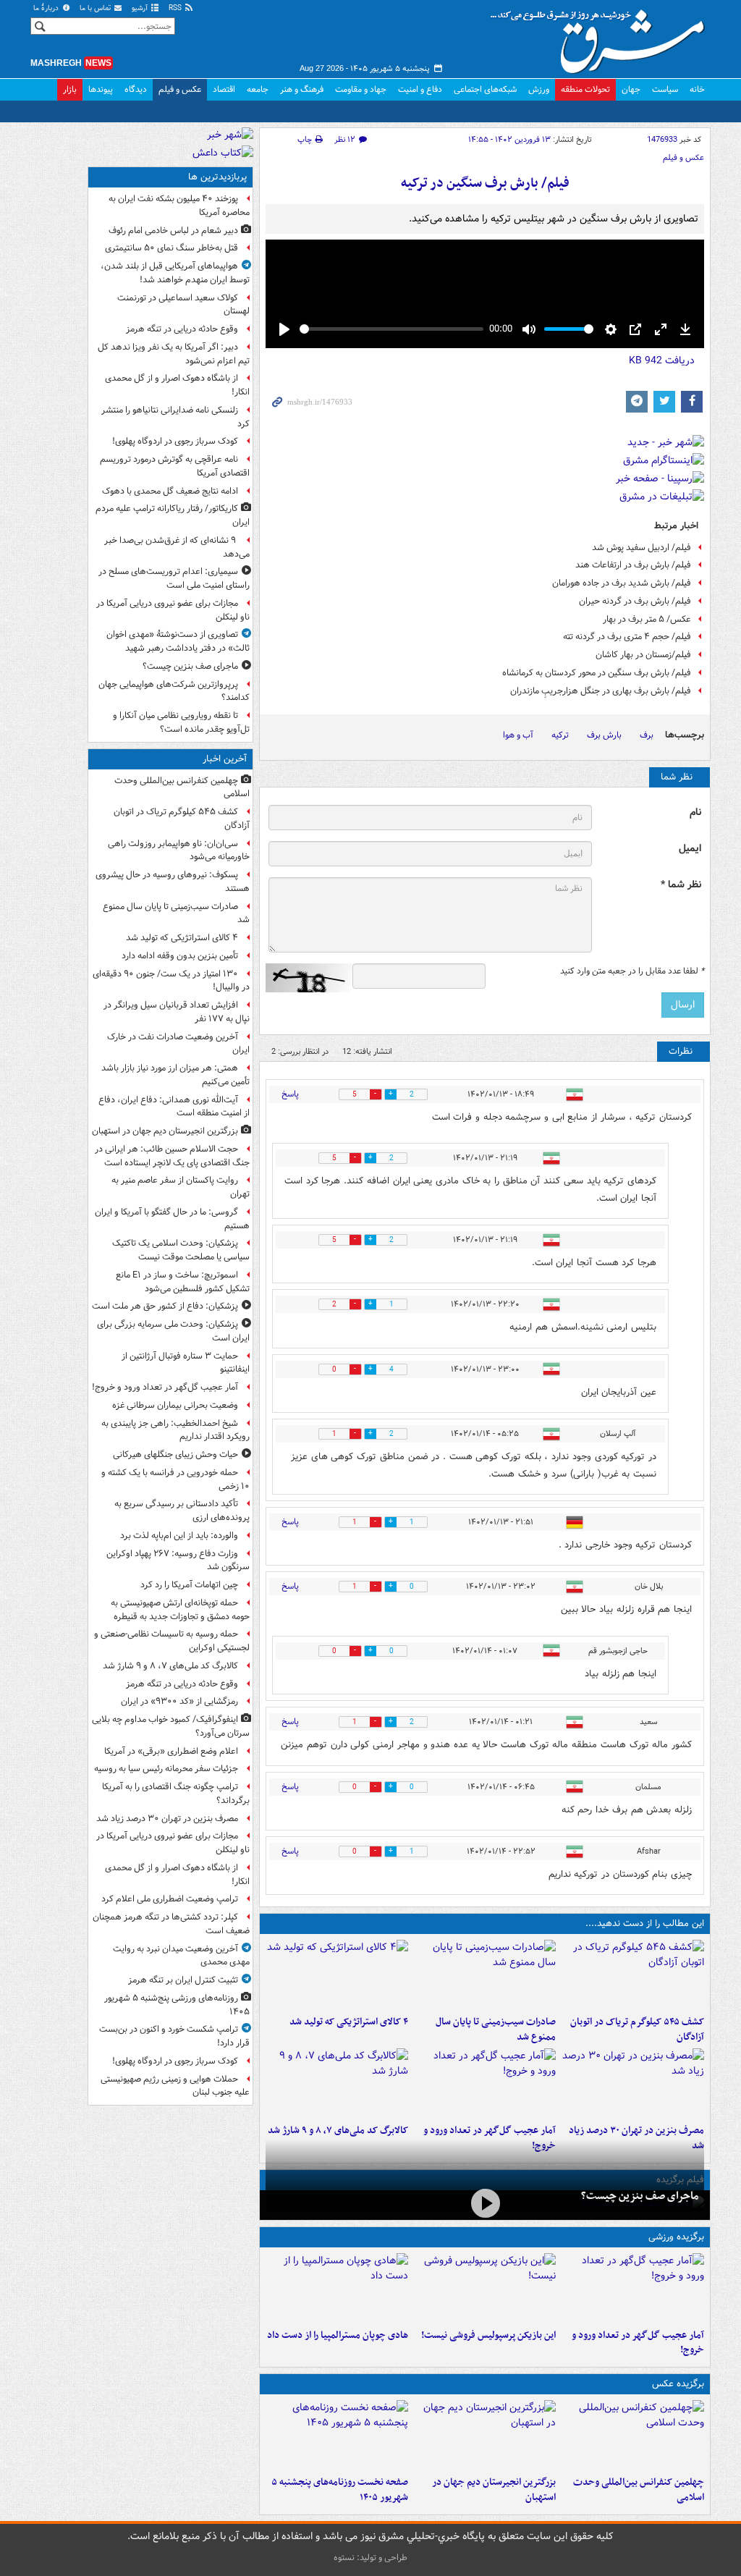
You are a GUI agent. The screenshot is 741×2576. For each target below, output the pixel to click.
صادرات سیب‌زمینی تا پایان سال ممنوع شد (496, 2030)
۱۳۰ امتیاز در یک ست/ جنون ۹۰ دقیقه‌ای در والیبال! (171, 981)
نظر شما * (681, 885)
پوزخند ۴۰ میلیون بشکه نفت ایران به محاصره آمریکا (179, 206)
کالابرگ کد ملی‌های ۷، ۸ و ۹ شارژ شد (338, 2131)
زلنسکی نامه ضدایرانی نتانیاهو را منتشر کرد (175, 417)
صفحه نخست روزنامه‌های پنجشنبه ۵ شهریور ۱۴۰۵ (340, 2490)
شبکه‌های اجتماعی (485, 89)
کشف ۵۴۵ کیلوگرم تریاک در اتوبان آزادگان (637, 2030)
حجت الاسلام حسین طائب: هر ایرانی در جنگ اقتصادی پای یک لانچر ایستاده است (172, 1156)
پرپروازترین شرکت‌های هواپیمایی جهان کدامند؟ (174, 691)
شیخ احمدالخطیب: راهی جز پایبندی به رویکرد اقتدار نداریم (175, 1430)
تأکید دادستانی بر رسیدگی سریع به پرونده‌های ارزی (182, 1511)
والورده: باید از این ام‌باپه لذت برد (179, 1536)
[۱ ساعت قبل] (485, 2083)
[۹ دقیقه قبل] (633, 1975)
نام (695, 812)
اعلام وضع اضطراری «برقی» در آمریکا (171, 1751)
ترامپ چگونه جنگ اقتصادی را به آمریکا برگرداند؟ (176, 1794)
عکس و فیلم (180, 89)
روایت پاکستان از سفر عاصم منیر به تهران (181, 1187)
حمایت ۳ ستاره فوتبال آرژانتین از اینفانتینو (186, 1363)
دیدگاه (136, 89)
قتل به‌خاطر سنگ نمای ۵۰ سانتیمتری (172, 248)
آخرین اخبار (225, 759)
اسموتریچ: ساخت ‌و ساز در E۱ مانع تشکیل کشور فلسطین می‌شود (183, 1282)
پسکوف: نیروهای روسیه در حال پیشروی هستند (173, 882)
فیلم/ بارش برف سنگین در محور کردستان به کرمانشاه (597, 673)
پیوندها (101, 89)
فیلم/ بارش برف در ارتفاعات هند (633, 565)
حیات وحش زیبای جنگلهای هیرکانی (175, 1454)
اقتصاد (224, 89)
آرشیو (141, 8)
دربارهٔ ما (47, 8)
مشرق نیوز (602, 36)
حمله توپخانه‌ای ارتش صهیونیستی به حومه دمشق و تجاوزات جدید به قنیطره (180, 1610)
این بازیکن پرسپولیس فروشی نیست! (488, 2335)
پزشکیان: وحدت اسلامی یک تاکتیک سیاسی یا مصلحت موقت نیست (181, 1250)
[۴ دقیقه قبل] (633, 2435)
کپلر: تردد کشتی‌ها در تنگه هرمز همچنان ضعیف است (171, 1924)
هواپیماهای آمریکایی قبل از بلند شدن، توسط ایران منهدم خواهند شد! (175, 273)
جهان (631, 89)
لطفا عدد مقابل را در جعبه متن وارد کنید (632, 971)
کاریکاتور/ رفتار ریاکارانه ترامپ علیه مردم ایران (173, 515)
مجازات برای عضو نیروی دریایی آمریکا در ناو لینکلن (173, 610)
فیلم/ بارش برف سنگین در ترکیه (485, 183)
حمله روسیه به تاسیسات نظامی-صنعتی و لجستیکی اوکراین (172, 1641)
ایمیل (690, 849)
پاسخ (290, 1094)
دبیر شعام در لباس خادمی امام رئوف (173, 231)
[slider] (391, 329)
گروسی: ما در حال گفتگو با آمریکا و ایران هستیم (172, 1219)
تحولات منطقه (585, 89)
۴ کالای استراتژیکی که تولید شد (349, 2022)
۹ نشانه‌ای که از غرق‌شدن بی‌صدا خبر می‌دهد (177, 547)
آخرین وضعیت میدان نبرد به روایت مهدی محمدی (181, 1956)
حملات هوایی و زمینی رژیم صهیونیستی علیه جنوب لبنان (175, 2086)
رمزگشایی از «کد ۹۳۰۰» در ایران (179, 1701)
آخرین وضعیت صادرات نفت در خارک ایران (178, 1044)
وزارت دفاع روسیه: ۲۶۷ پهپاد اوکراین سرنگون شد (178, 1561)
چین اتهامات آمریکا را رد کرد (189, 1585)
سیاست (665, 89)
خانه (697, 89)
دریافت (662, 360)
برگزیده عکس (678, 2384)
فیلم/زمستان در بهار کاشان (643, 655)
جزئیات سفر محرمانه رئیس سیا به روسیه (166, 1769)
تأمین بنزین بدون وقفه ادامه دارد (180, 956)
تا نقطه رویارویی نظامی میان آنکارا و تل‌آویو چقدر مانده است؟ (181, 722)
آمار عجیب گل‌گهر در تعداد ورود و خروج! (638, 2343)
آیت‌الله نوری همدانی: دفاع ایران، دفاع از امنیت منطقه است (174, 1107)
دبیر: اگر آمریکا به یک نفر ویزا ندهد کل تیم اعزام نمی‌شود (174, 354)
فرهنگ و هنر (302, 89)
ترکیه (560, 735)
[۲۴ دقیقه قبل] (485, 1975)
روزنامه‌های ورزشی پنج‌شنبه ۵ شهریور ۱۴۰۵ (177, 2005)
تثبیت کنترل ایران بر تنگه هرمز (183, 1980)
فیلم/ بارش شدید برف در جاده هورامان (622, 583)
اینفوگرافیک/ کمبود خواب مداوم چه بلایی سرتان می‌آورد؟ (171, 1726)
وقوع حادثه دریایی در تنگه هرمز (182, 329)
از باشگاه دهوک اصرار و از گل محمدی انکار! (177, 385)
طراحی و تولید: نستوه (370, 2558)
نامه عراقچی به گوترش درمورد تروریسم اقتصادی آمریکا (175, 466)
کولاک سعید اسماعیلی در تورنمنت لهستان (183, 305)
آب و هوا (518, 735)
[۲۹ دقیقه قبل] (337, 1975)
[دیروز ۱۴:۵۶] (337, 2288)
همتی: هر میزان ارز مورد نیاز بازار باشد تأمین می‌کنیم (175, 1075)
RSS (176, 8)
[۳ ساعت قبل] (633, 2083)
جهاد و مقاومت (361, 89)
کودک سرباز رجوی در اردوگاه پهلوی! (175, 441)
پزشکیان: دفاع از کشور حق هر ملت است (165, 1306)
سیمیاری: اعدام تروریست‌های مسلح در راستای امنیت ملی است (174, 578)
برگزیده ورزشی (676, 2237)
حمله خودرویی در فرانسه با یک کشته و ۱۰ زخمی (175, 1479)
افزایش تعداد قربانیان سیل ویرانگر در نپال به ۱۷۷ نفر (177, 1012)
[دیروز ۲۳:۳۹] (485, 2204)
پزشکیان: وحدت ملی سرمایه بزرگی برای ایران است (173, 1331)
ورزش (539, 89)
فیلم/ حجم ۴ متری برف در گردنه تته (627, 637)
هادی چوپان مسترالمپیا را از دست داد (338, 2335)
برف (647, 735)
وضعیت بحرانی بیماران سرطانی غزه (175, 1405)
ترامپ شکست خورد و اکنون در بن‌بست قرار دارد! (174, 2036)
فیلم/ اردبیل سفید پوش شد (642, 548)
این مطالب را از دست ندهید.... (645, 1923)
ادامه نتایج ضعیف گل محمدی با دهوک (170, 491)
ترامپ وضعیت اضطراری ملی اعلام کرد (170, 1899)
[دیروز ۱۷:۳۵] (485, 2288)
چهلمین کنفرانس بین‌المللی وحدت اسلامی (639, 2490)
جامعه (258, 89)
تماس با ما (96, 8)
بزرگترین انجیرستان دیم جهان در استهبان (494, 2490)
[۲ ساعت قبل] (337, 2083)
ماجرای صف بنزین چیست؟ (640, 2196)
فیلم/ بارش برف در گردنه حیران (635, 601)
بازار (70, 89)
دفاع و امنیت (420, 89)
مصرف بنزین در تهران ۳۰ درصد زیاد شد (167, 1819)
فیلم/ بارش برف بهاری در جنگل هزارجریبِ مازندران (601, 691)
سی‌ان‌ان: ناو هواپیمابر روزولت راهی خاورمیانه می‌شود (179, 850)
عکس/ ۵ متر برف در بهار (647, 619)
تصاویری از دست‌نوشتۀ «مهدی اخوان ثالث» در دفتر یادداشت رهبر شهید (178, 641)
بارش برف (604, 735)
